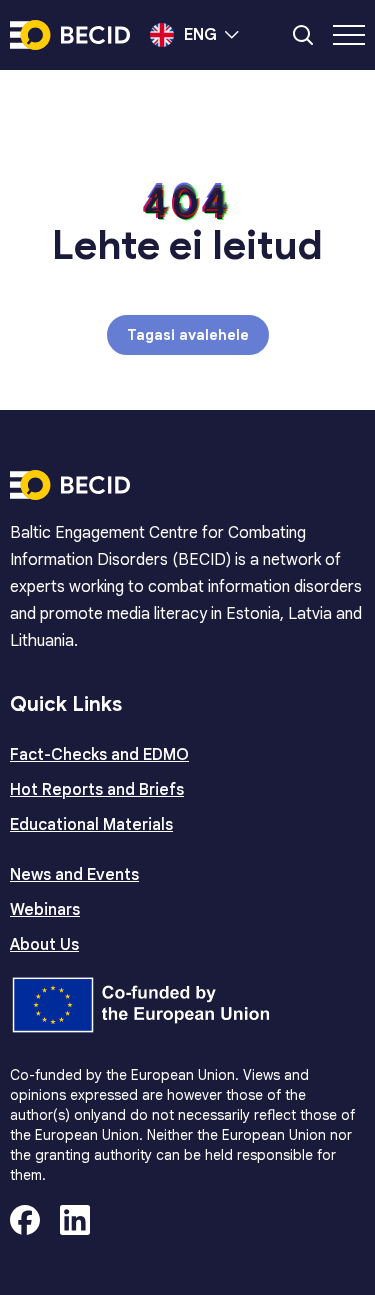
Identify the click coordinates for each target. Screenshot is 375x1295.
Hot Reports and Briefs (97, 790)
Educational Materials (91, 825)
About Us (44, 945)
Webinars (45, 910)
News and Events (74, 875)
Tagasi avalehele (188, 335)
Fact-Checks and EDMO (99, 755)
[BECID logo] (70, 35)
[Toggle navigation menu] (349, 35)
